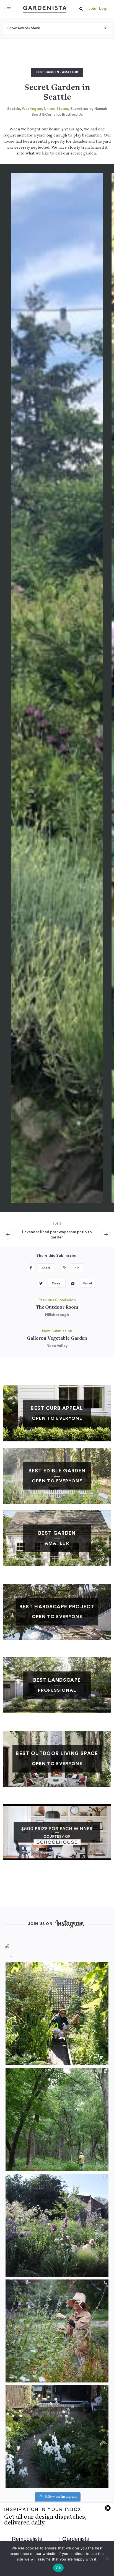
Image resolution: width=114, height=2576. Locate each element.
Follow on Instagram (61, 2497)
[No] (107, 2559)
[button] (81, 9)
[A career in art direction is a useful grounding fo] (57, 2437)
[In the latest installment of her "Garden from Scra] (57, 2225)
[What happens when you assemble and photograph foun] (57, 2119)
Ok (58, 2568)
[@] (19, 1950)
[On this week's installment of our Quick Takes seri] (57, 2331)
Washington (32, 109)
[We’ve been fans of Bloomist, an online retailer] (57, 2014)
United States (56, 109)
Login (104, 9)
